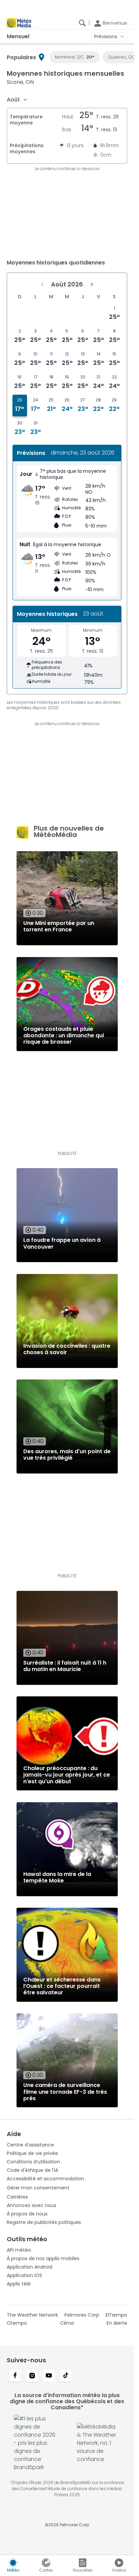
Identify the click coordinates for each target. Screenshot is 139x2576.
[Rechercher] (82, 23)
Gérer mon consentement (38, 2188)
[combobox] (17, 100)
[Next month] (92, 284)
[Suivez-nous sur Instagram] (32, 2376)
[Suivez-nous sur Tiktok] (66, 2376)
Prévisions (106, 37)
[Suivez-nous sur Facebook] (15, 2376)
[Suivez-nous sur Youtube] (49, 2376)
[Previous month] (42, 284)
